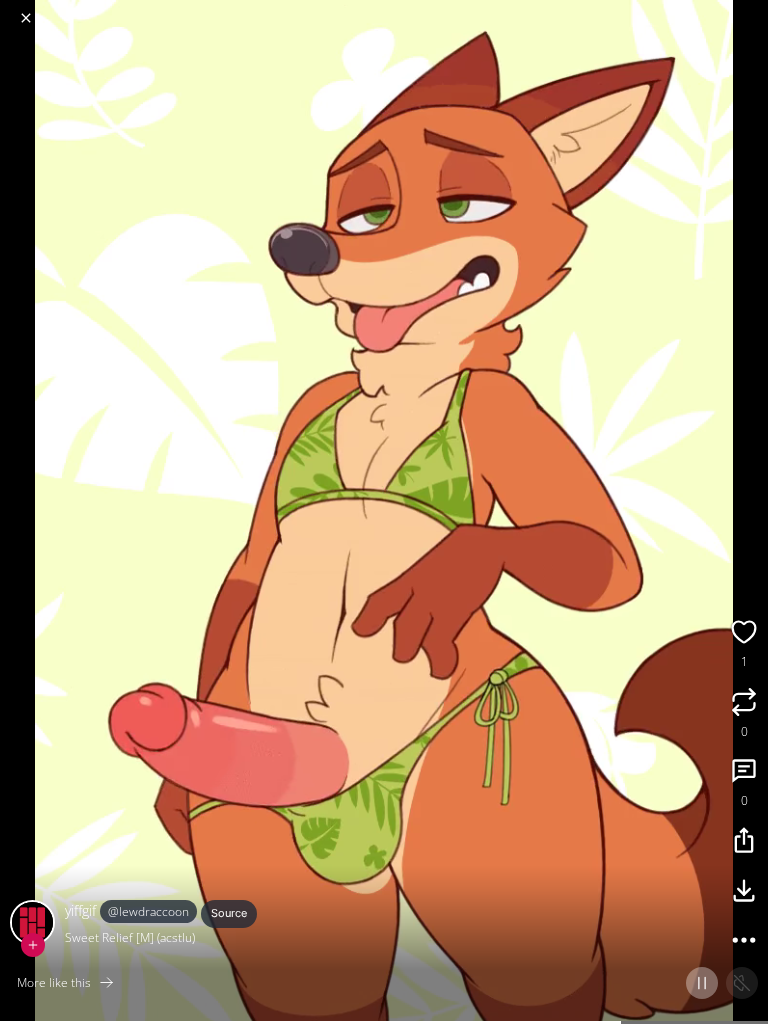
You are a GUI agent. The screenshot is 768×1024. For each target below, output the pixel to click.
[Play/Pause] (702, 983)
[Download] (744, 893)
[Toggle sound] (742, 983)
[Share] (744, 843)
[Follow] (33, 945)
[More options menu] (750, 10)
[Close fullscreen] (26, 18)
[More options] (744, 943)
